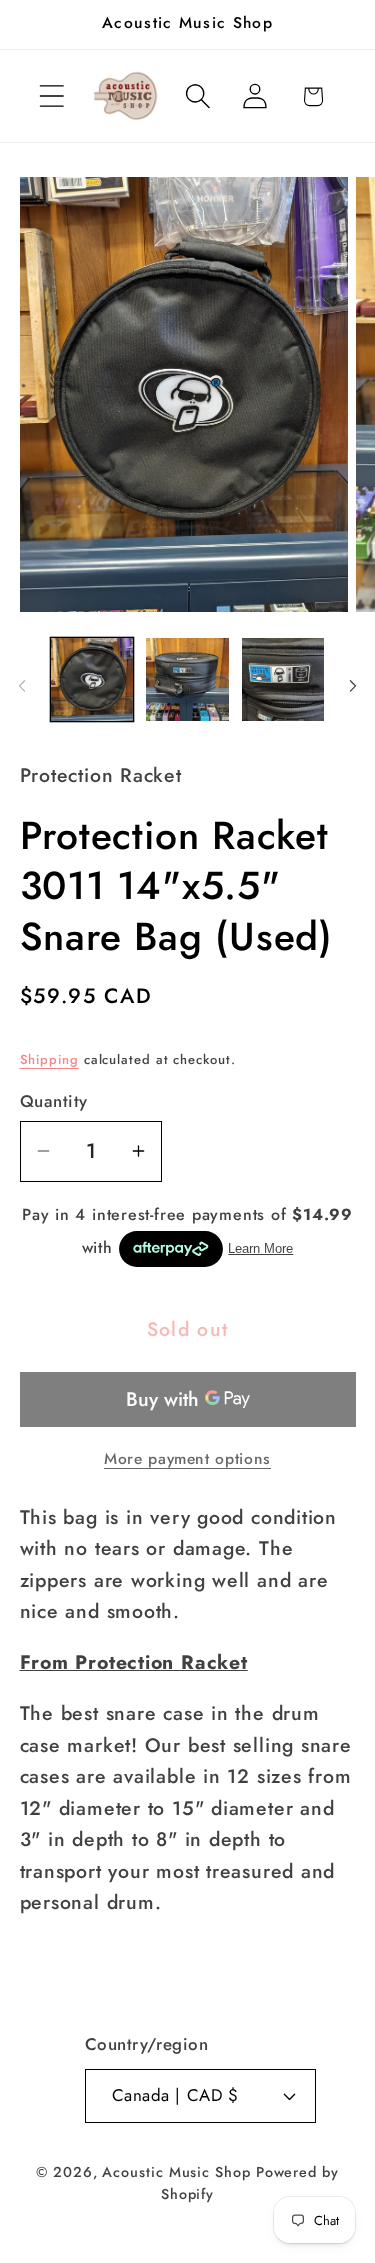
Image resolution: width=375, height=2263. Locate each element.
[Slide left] (22, 686)
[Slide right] (353, 686)
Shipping (49, 1059)
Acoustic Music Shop (176, 2172)
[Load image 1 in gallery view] (92, 679)
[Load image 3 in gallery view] (283, 679)
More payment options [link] (187, 1459)
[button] (51, 96)
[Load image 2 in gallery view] (187, 679)
